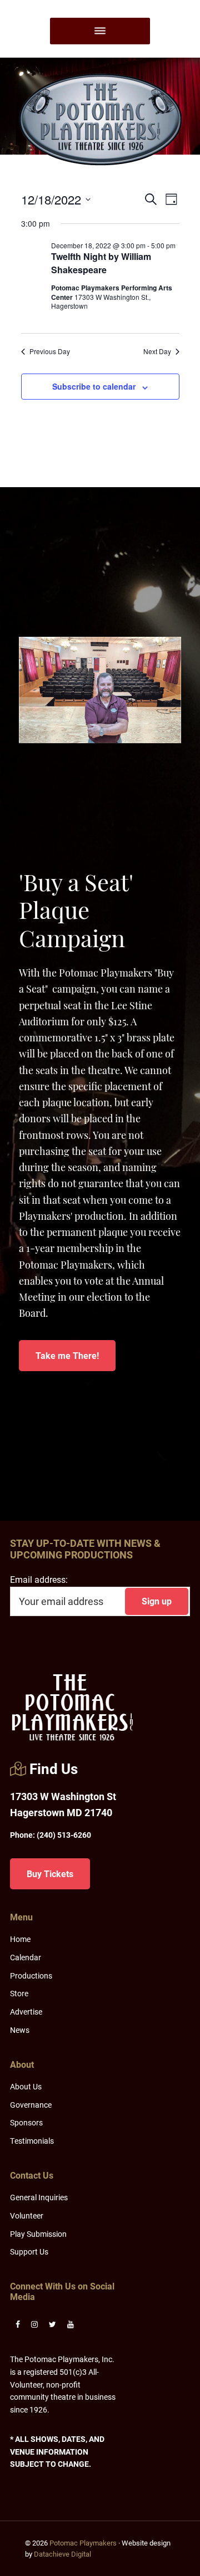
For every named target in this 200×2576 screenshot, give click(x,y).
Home (20, 1939)
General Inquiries (39, 2197)
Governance (31, 2105)
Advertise (26, 2012)
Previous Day (50, 351)
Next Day (157, 351)
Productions (31, 1976)
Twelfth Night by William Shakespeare (101, 263)
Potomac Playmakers (83, 2543)
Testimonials (32, 2141)
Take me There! (67, 1355)
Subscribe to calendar (94, 386)
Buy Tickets (50, 1874)
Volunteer (27, 2215)
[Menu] (100, 31)
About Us (26, 2086)
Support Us (29, 2252)
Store (19, 1993)
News (20, 2030)
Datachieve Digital (62, 2554)
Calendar (26, 1957)
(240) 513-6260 (51, 1835)
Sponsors (26, 2122)
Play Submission (38, 2234)
